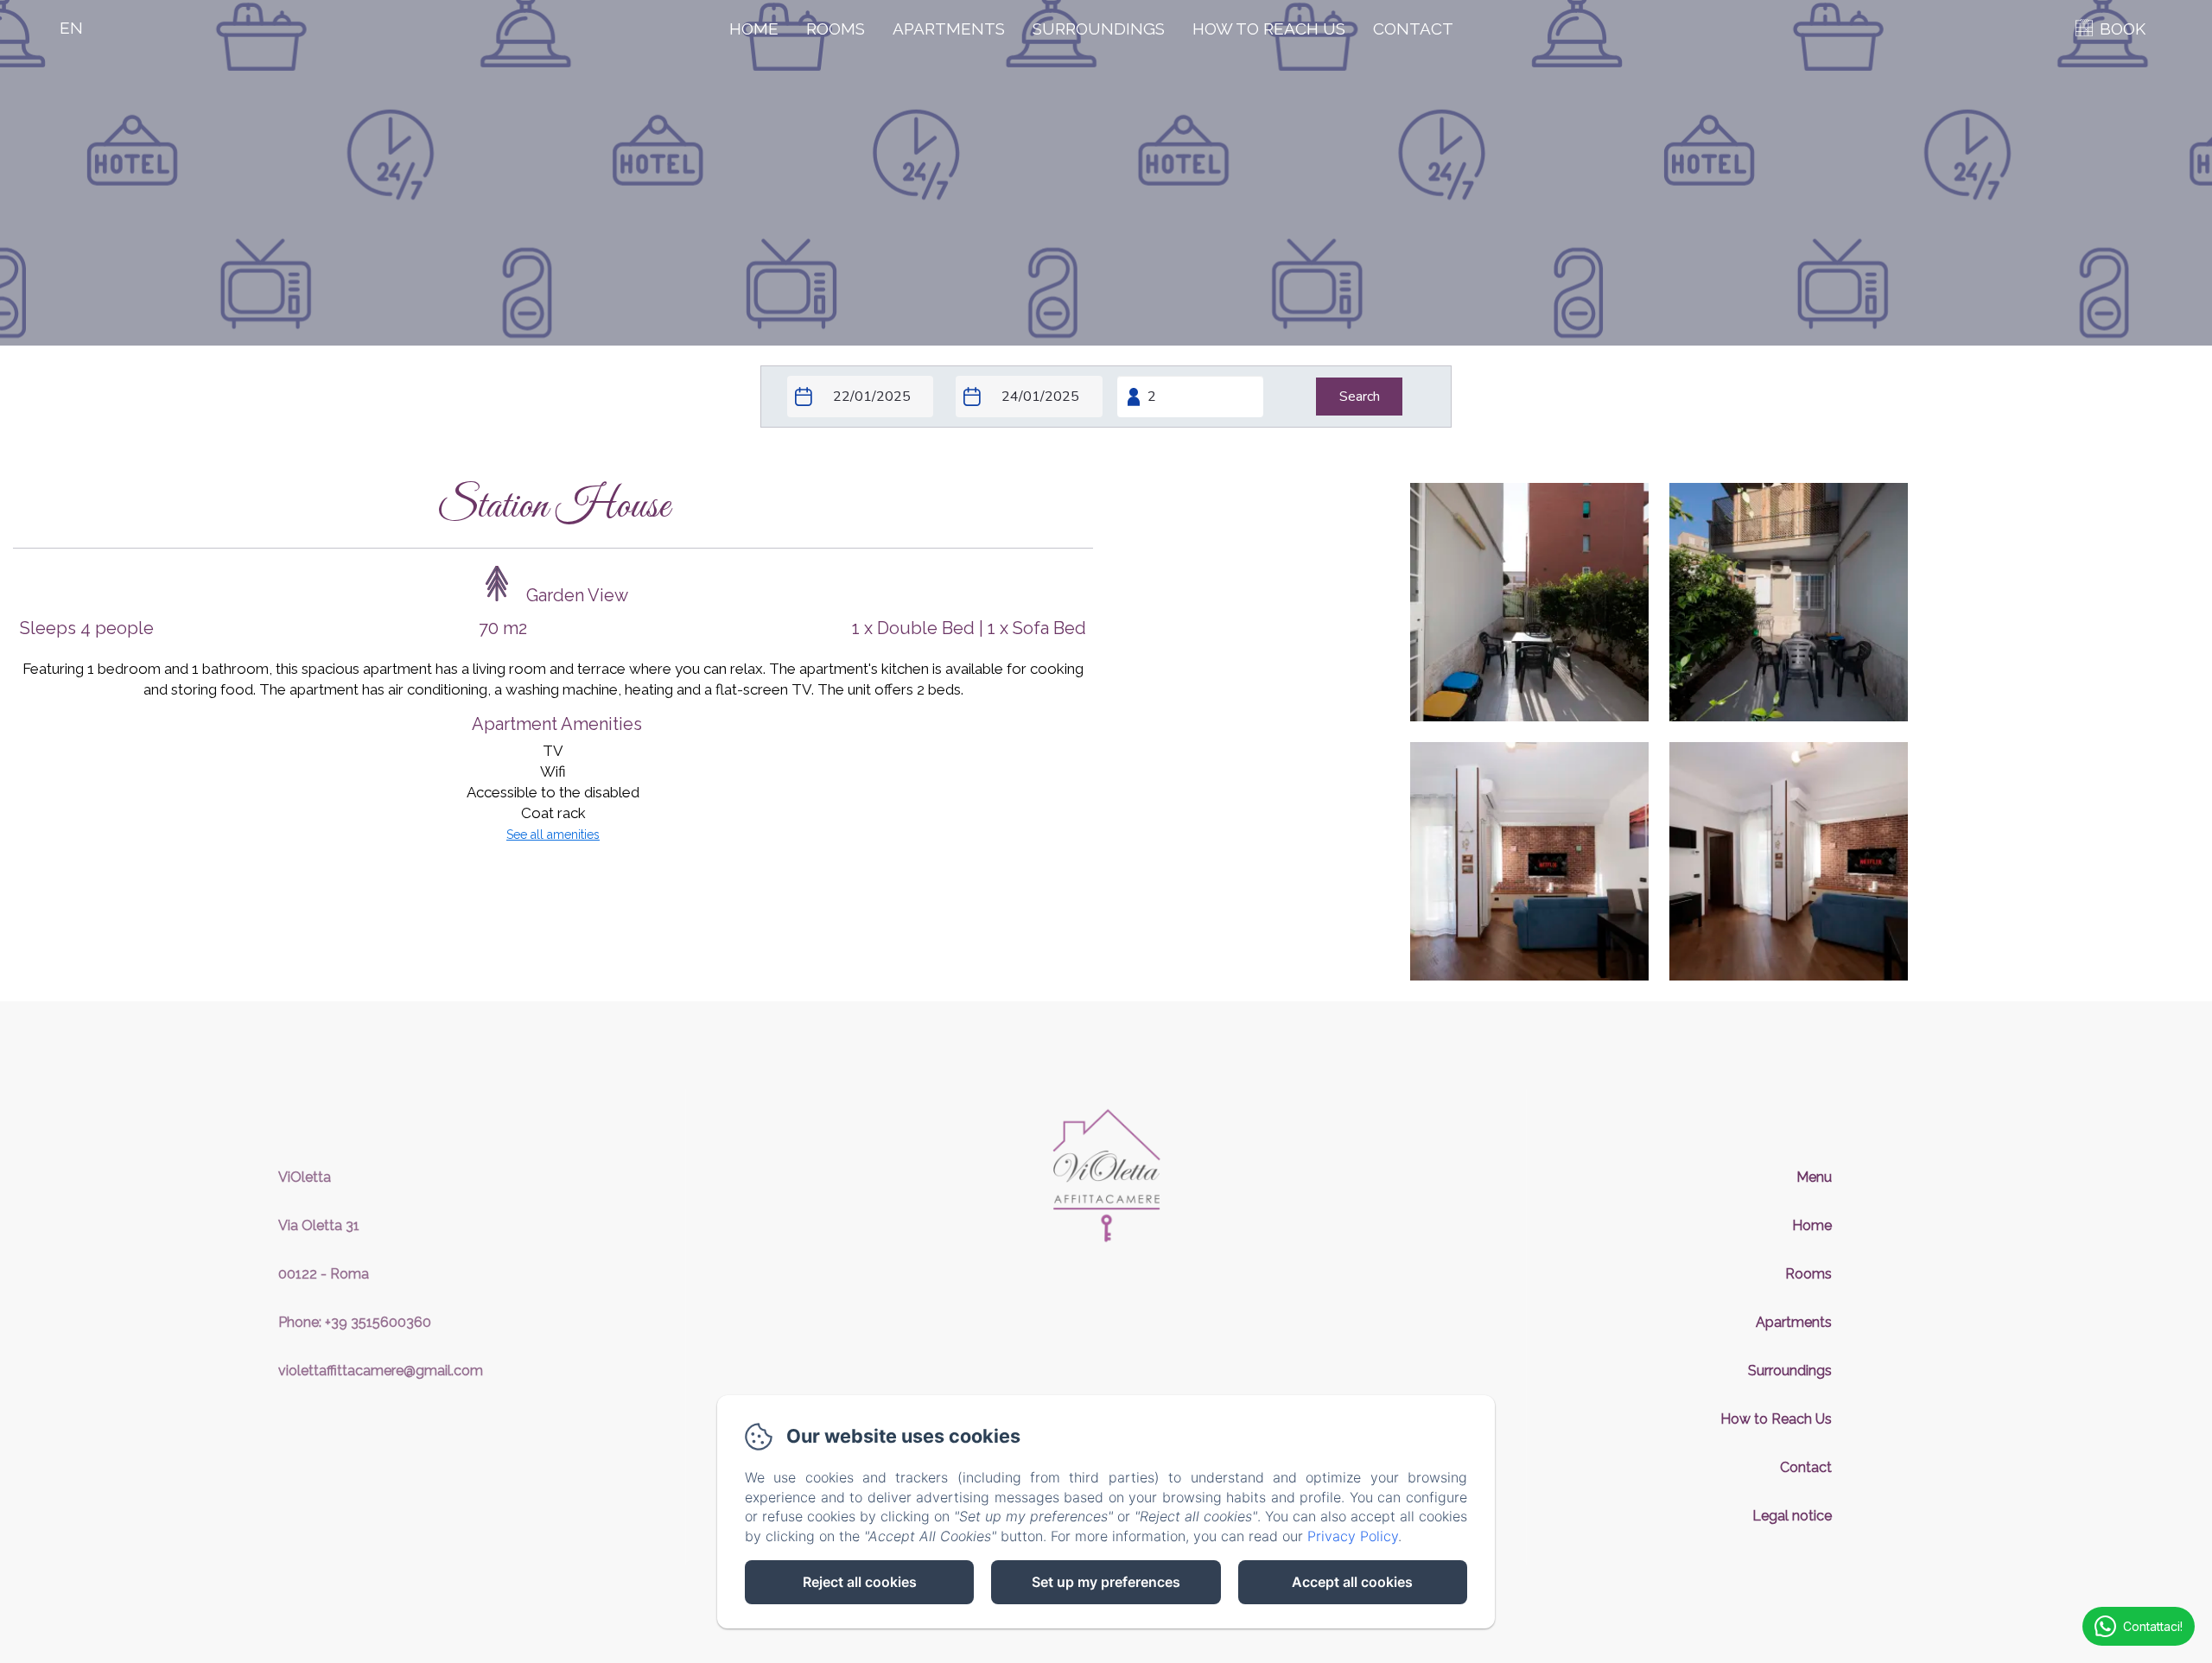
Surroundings (1099, 29)
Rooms (836, 29)
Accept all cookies (1352, 1582)
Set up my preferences (1106, 1582)
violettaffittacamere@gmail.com (381, 1371)
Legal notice (1792, 1516)
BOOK (2123, 29)
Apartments (949, 29)
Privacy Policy (1353, 1536)
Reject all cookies (860, 1582)
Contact (1413, 29)
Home (754, 29)
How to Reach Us (1269, 29)
